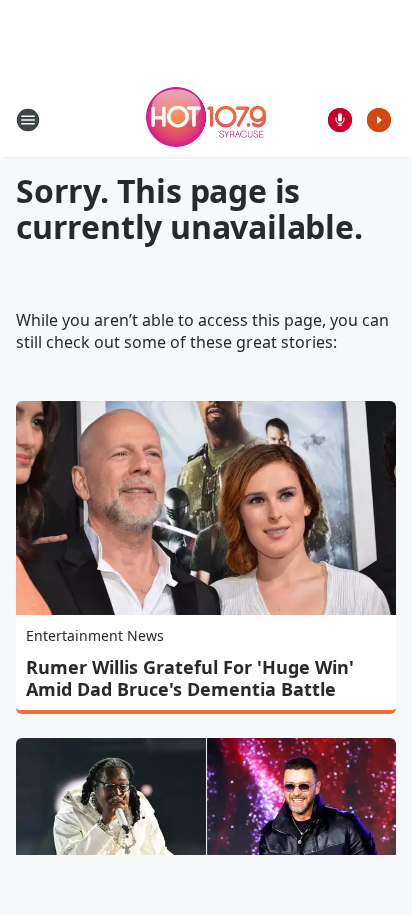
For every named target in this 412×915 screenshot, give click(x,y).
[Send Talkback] (340, 120)
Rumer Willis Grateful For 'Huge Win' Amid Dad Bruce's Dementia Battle (190, 678)
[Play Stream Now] (379, 120)
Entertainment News (95, 635)
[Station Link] (206, 119)
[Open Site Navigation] (28, 120)
